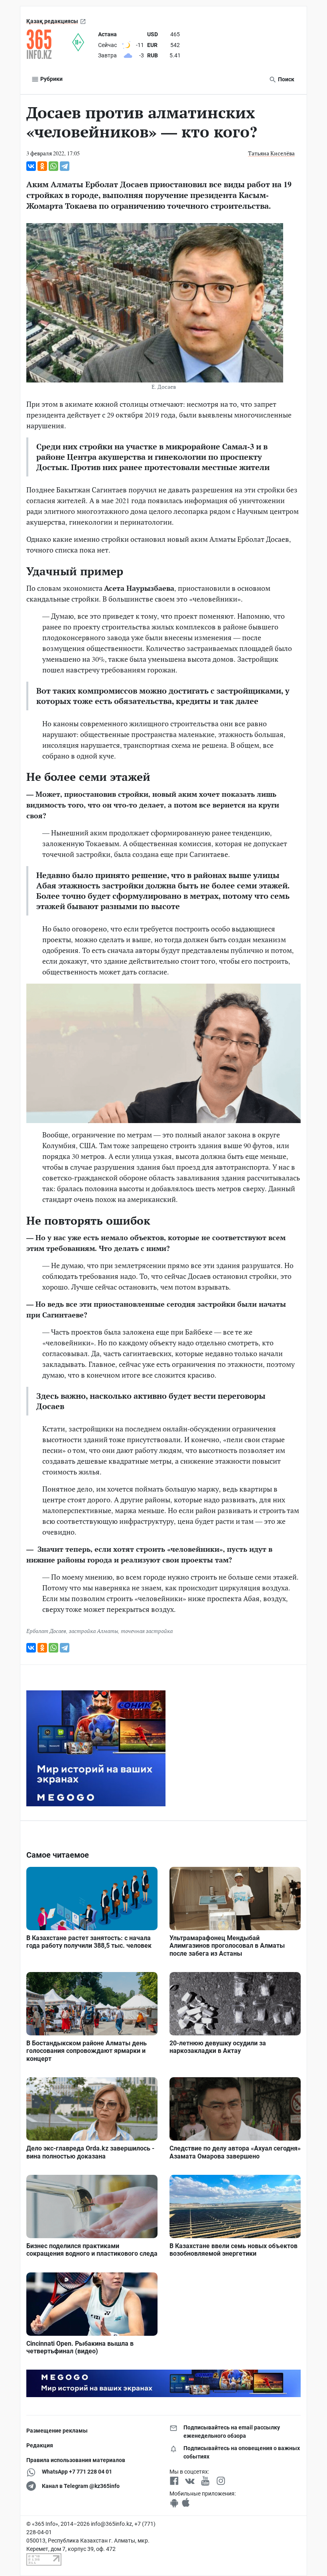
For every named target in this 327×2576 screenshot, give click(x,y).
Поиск (286, 79)
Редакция (40, 2445)
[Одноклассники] (42, 166)
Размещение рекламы (57, 2431)
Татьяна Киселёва (271, 153)
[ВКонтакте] (31, 166)
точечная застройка (147, 1631)
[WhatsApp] (53, 166)
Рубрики (51, 79)
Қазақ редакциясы (52, 21)
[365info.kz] (49, 44)
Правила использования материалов (76, 2460)
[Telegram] (65, 166)
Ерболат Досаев (46, 1631)
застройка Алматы (94, 1631)
